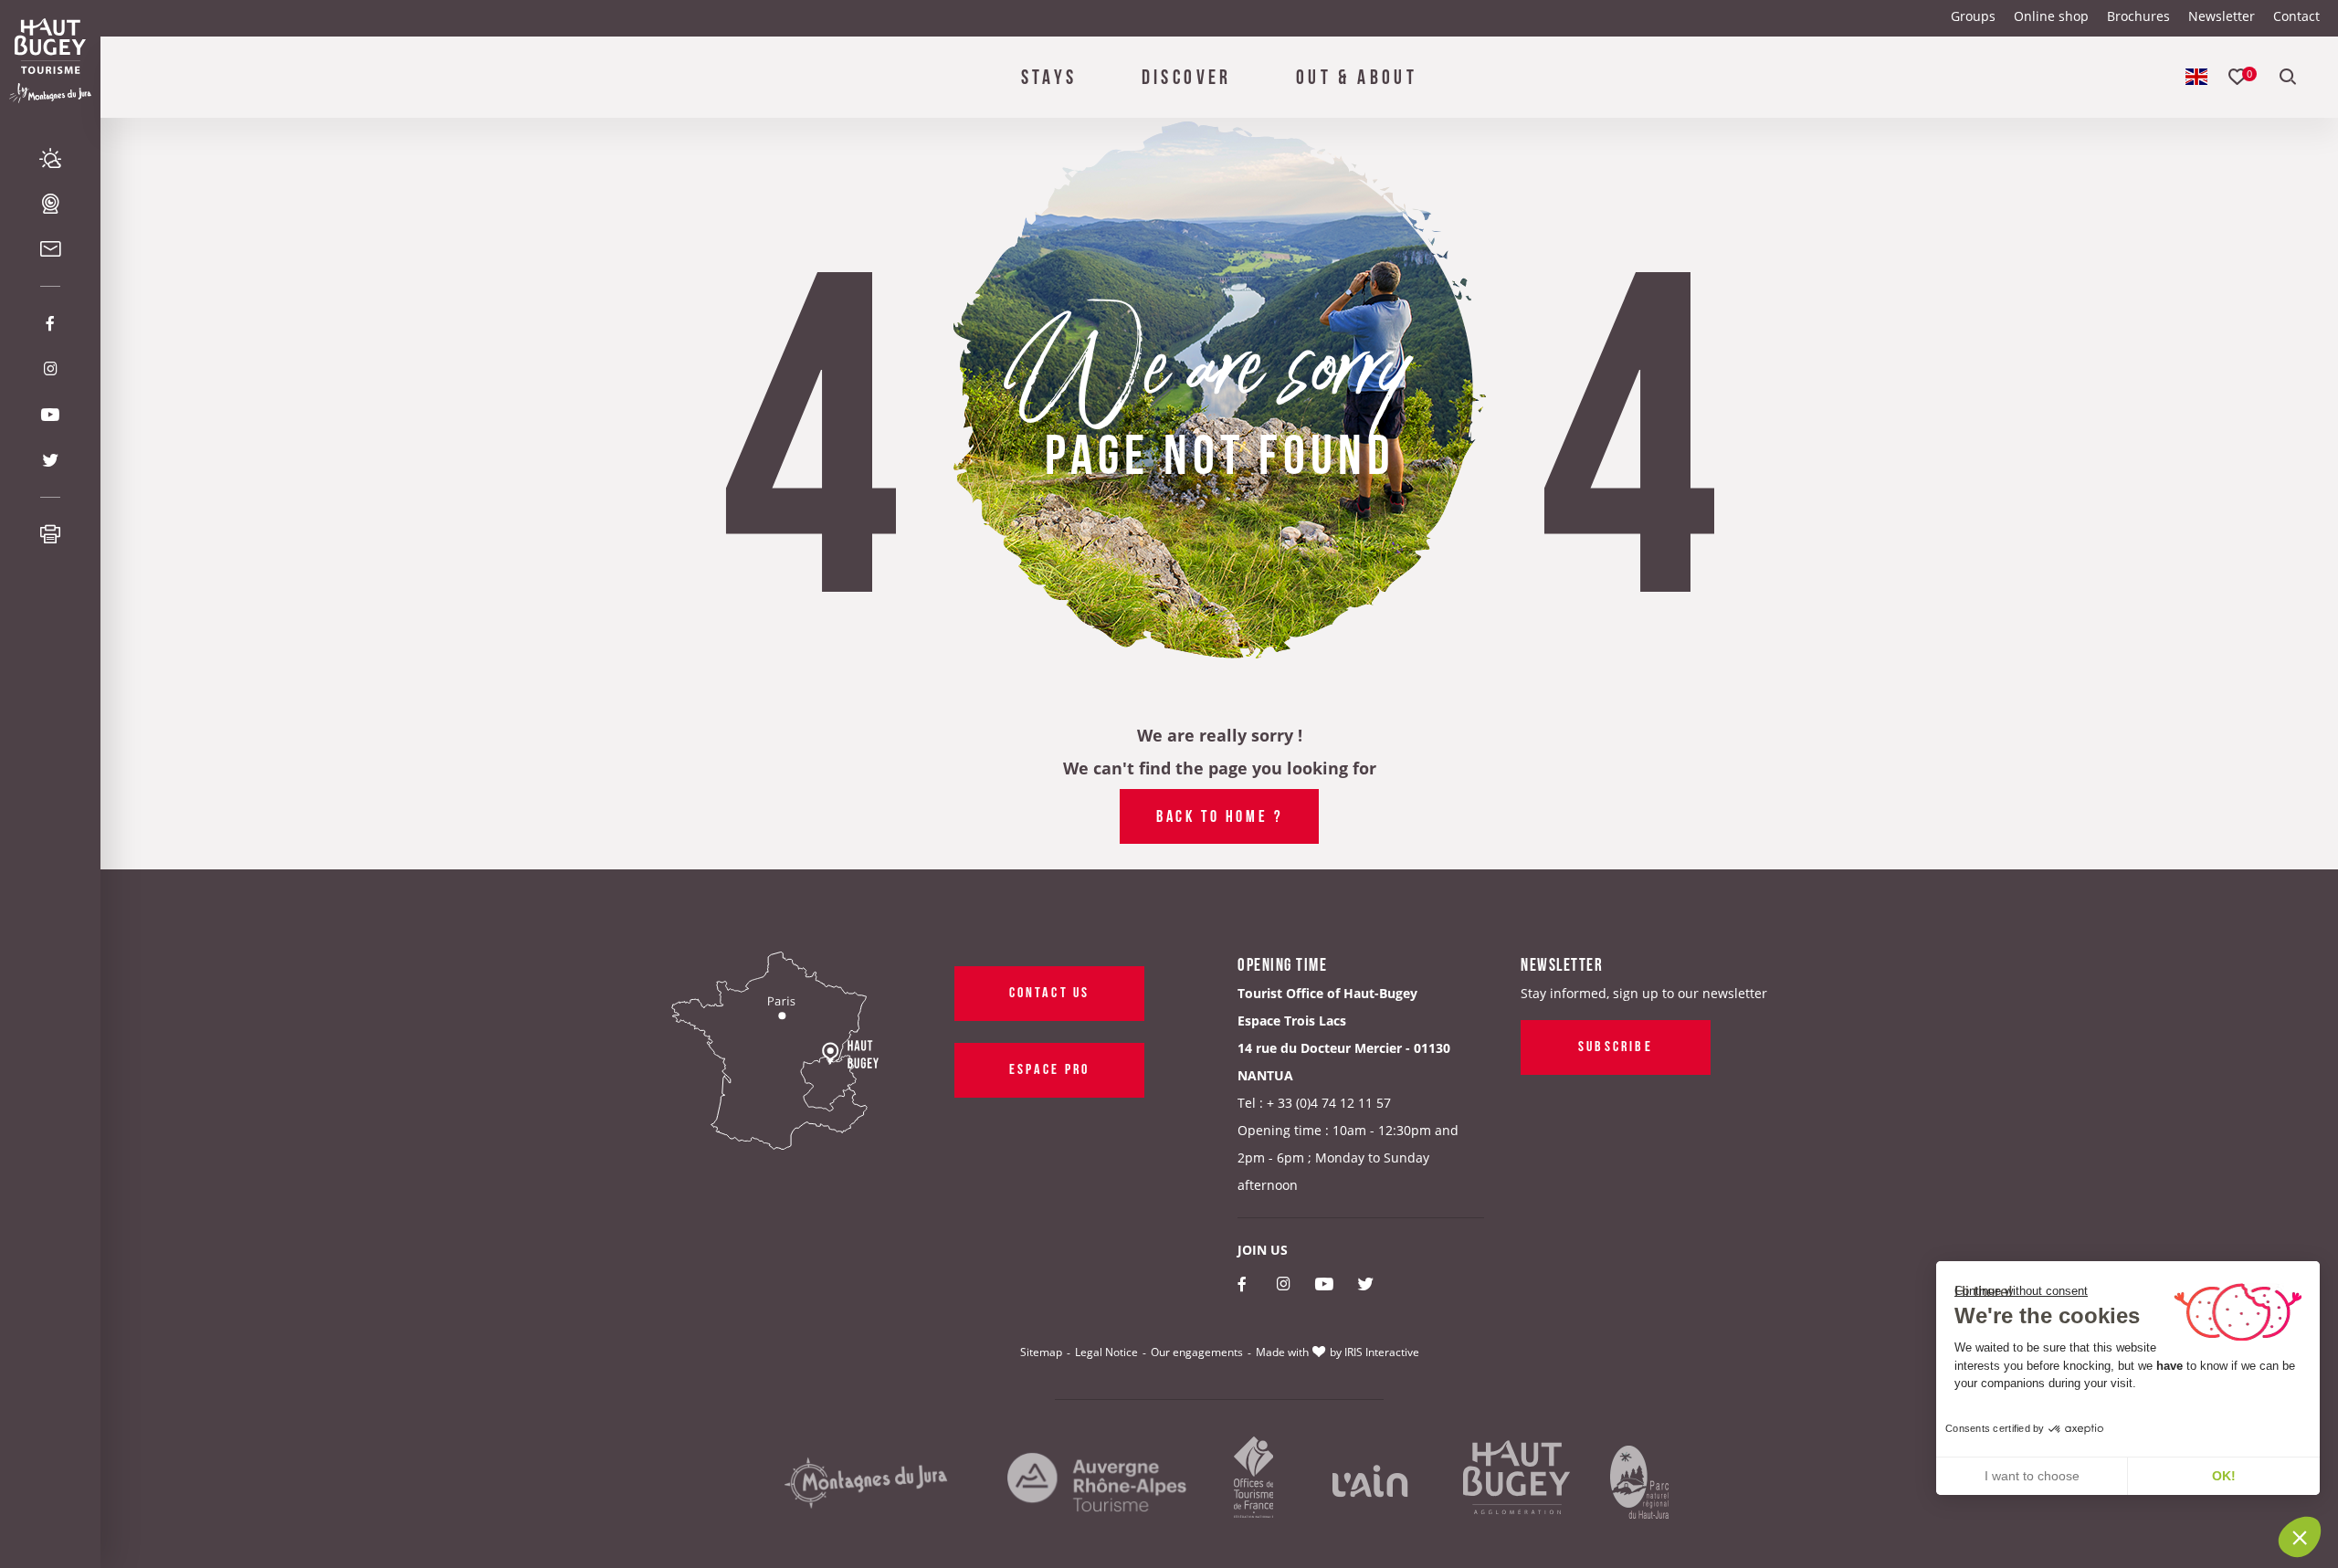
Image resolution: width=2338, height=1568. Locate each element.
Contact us (1050, 991)
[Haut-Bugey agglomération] (1517, 1484)
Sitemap (1041, 1352)
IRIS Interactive (1382, 1352)
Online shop (2051, 16)
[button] (2300, 1537)
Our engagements (1197, 1352)
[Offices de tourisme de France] (1254, 1484)
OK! (2224, 1476)
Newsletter (2222, 16)
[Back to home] (50, 46)
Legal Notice (1106, 1352)
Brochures (2138, 16)
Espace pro (1050, 1068)
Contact (2296, 16)
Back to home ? (1219, 815)
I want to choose (2032, 1476)
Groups (1973, 16)
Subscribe (1616, 1045)
